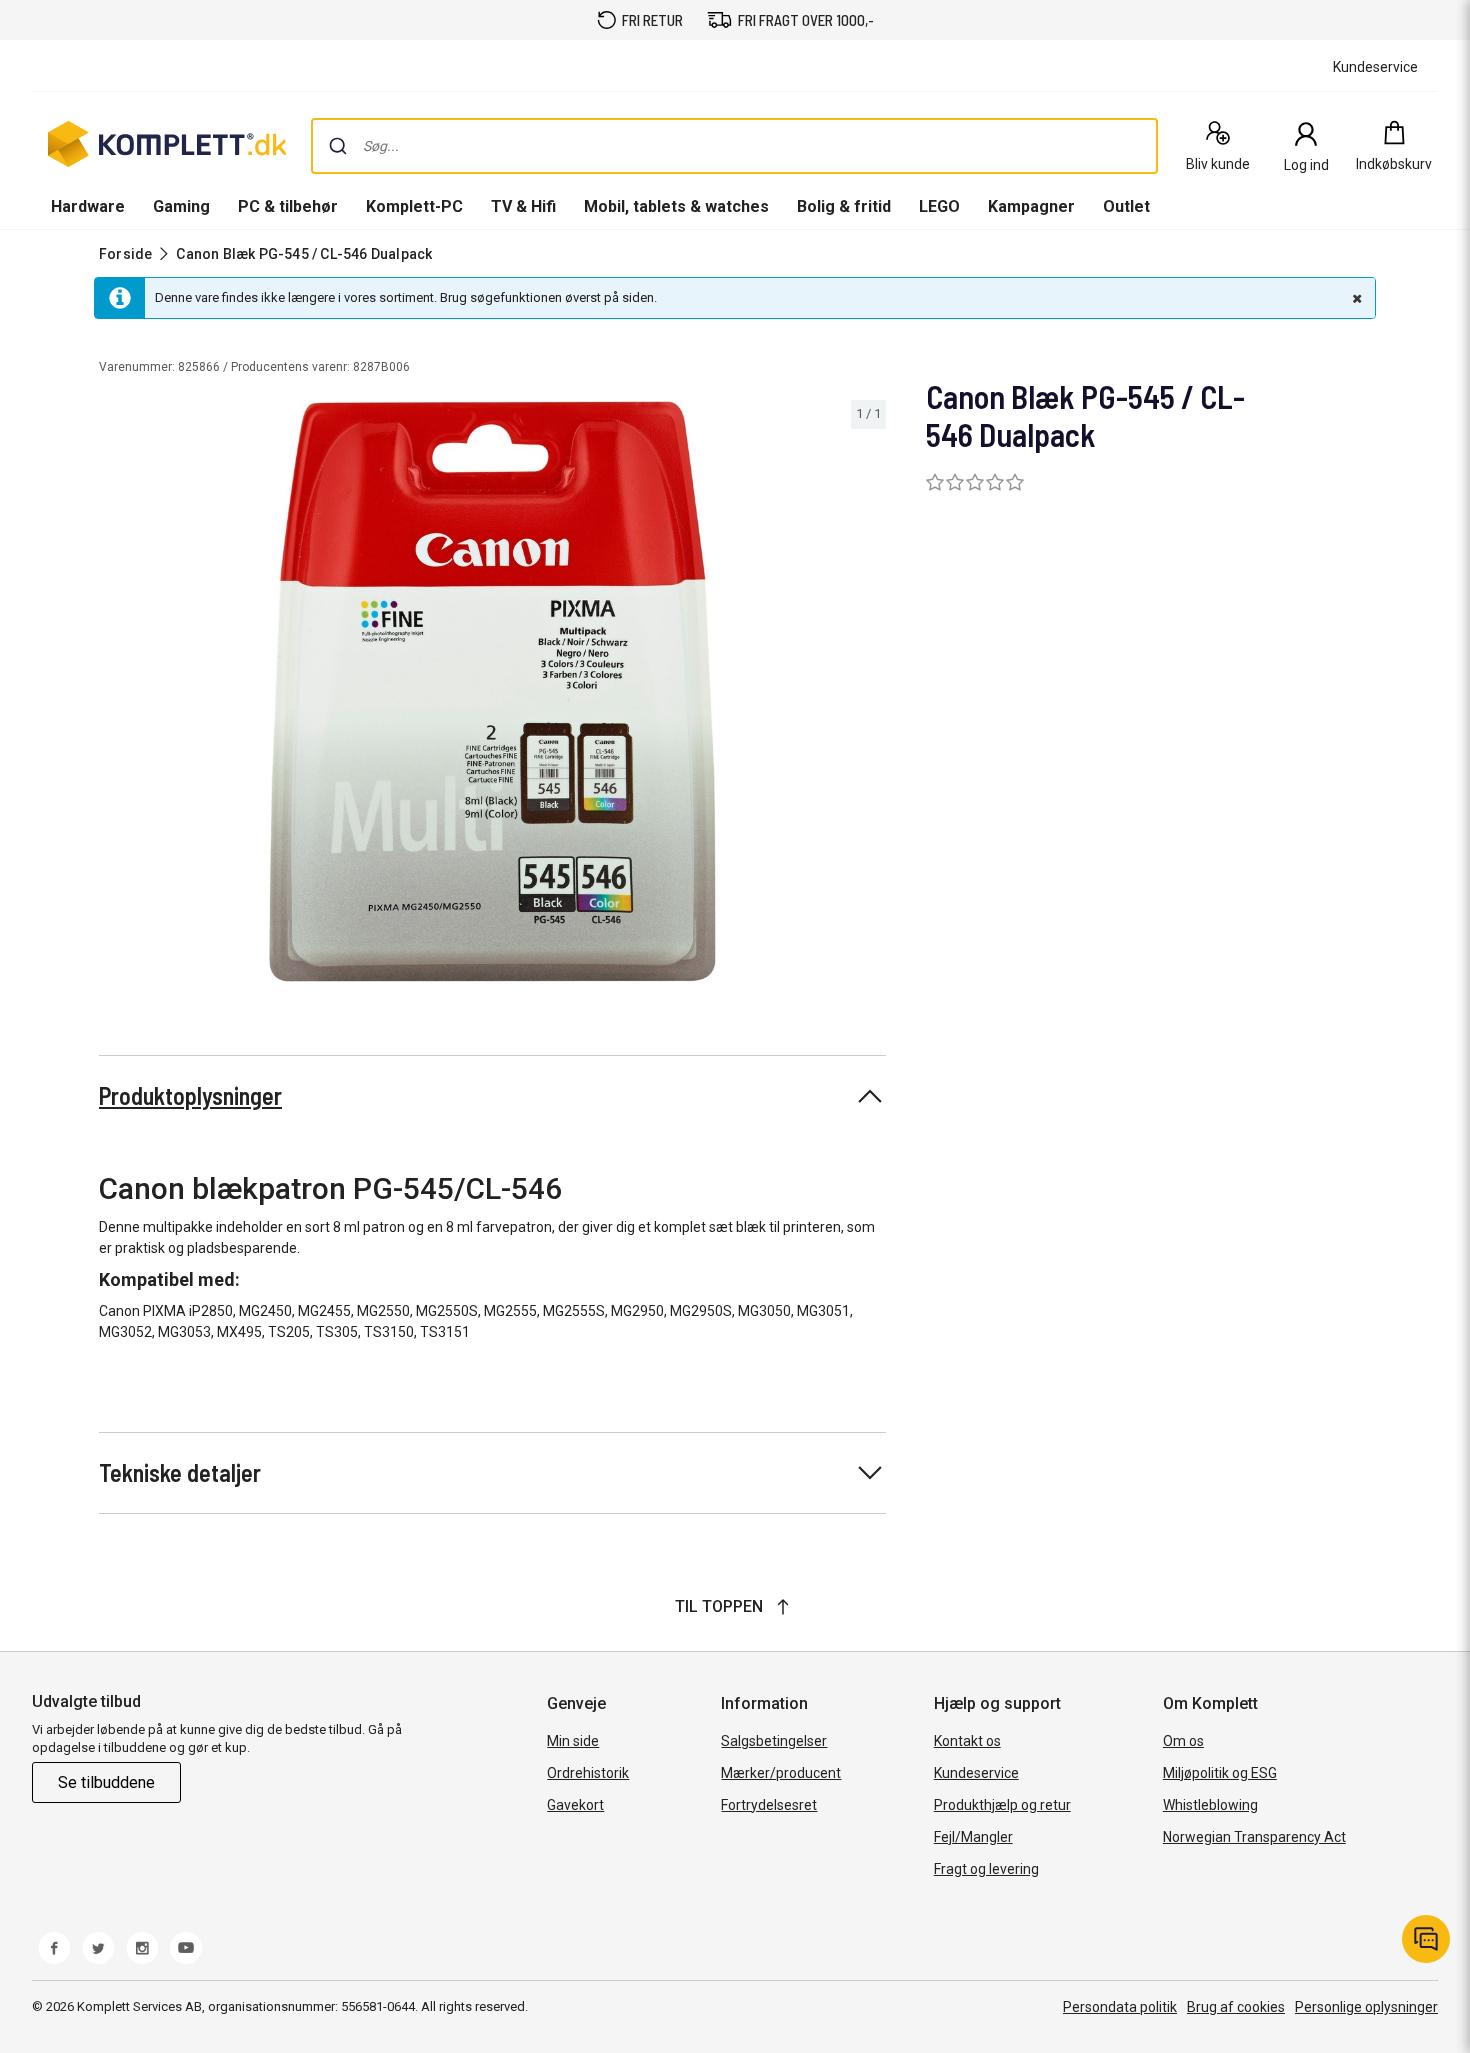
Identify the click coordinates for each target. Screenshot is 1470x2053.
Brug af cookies (1236, 2007)
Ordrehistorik (588, 1773)
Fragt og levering (986, 1869)
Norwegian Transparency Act (1254, 1837)
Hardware (88, 206)
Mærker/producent (781, 1773)
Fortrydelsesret (769, 1805)
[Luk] (1355, 298)
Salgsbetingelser (774, 1741)
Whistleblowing (1210, 1805)
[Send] (338, 146)
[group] (492, 691)
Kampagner (1031, 206)
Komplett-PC (414, 206)
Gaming (181, 206)
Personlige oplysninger (1366, 2007)
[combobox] (734, 146)
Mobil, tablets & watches (676, 206)
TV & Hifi (523, 206)
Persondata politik (1120, 2007)
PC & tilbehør (288, 206)
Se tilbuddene (106, 1782)
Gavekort (575, 1805)
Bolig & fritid (844, 206)
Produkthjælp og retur (1002, 1805)
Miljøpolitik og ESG (1220, 1773)
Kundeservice (976, 1773)
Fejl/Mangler (973, 1837)
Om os (1183, 1741)
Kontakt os (967, 1741)
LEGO (939, 206)
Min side (573, 1741)
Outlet (1126, 206)
